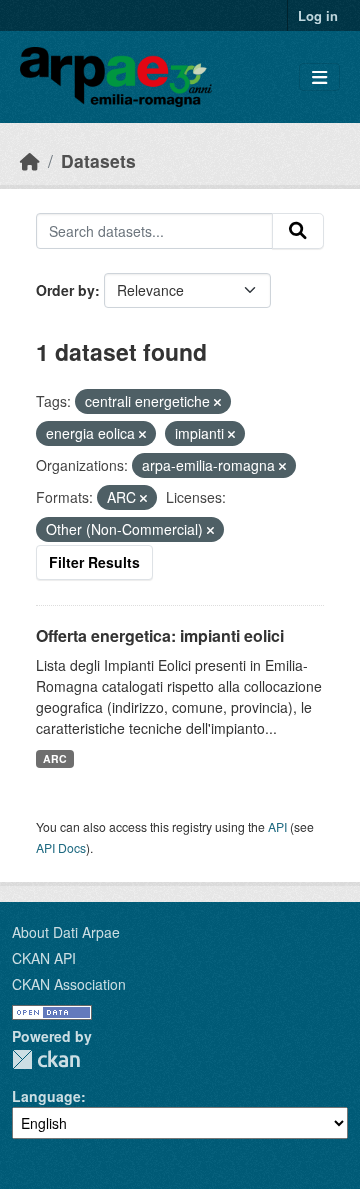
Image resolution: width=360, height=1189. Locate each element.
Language (46, 1096)
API (277, 826)
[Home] (30, 160)
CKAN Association (69, 984)
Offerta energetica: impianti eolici (160, 635)
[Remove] (217, 402)
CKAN (46, 1059)
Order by (65, 290)
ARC (55, 758)
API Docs (61, 847)
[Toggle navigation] (319, 77)
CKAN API (44, 958)
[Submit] (298, 231)
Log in (318, 15)
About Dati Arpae (66, 932)
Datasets (98, 160)
